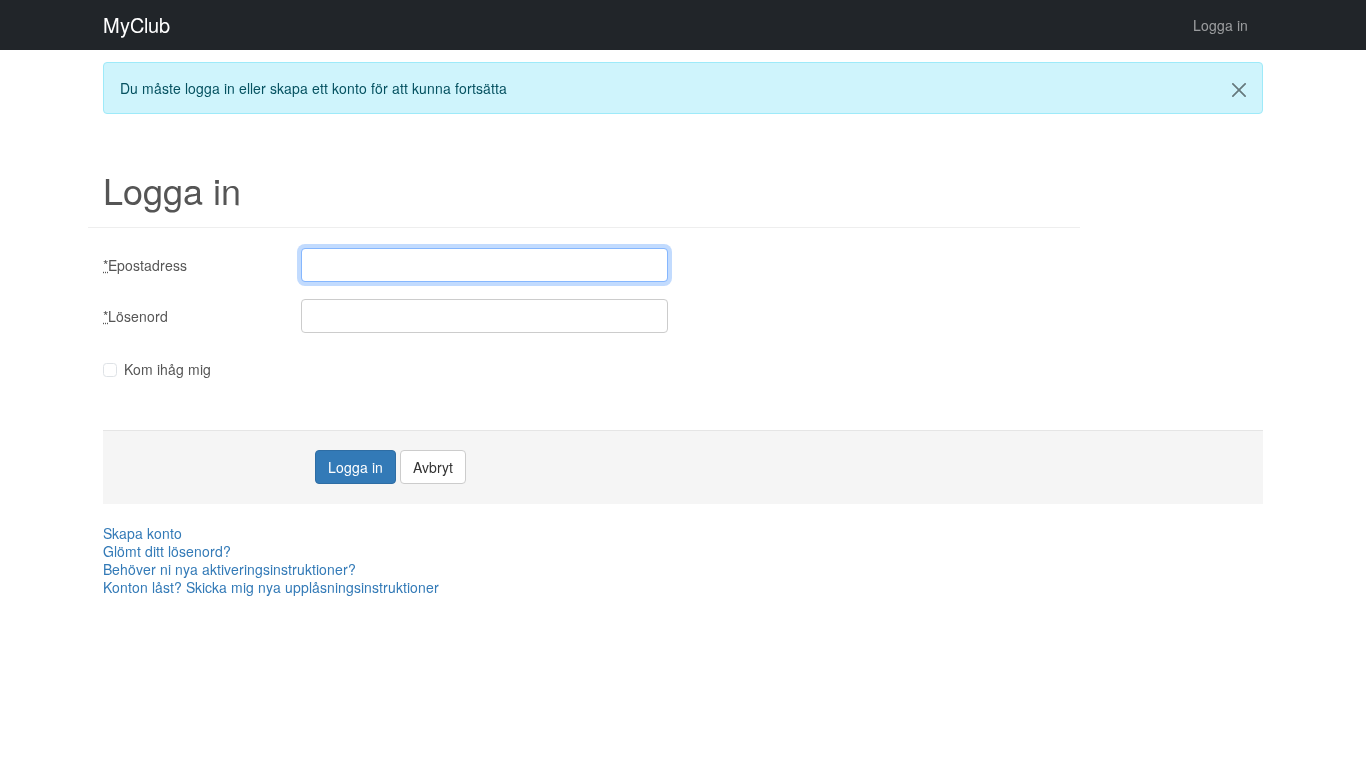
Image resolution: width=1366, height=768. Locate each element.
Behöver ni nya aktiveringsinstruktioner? (229, 569)
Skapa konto (142, 533)
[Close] (1239, 90)
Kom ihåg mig (167, 369)
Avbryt (433, 467)
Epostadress (145, 265)
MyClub (136, 25)
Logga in (1220, 25)
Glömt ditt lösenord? (167, 551)
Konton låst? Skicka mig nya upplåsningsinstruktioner (271, 587)
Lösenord (135, 316)
